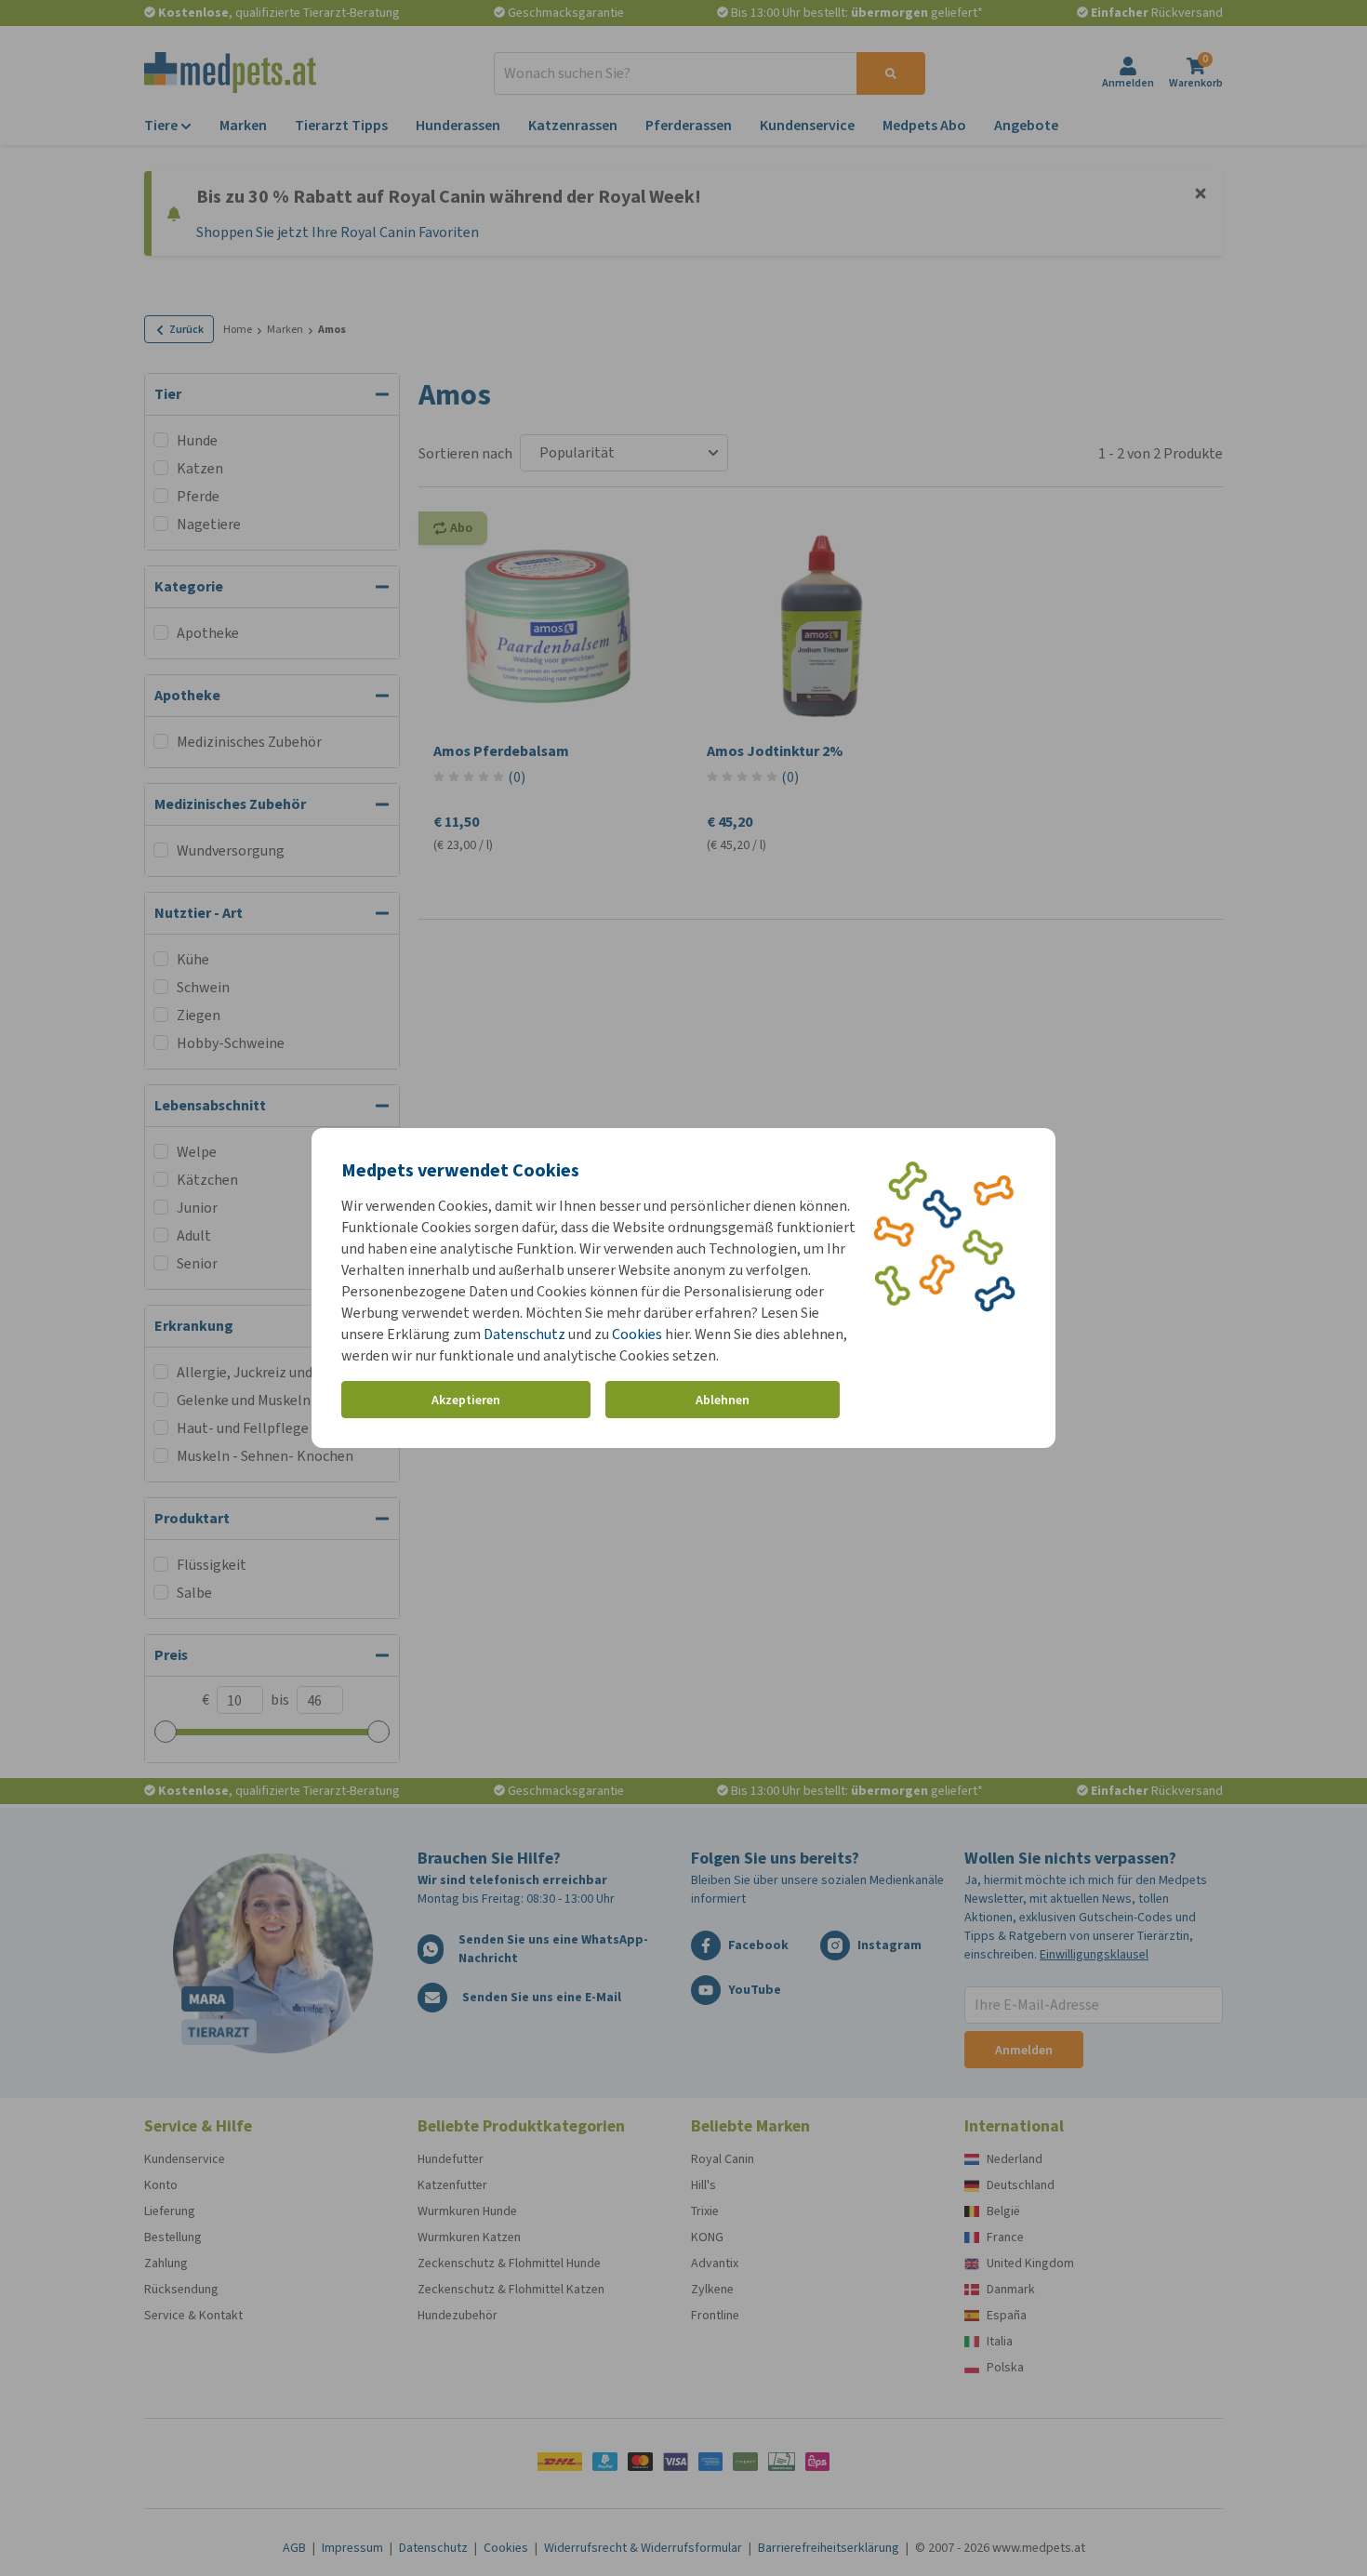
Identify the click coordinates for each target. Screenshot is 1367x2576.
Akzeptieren (466, 1400)
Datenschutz (524, 1334)
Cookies (637, 1334)
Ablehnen (723, 1400)
